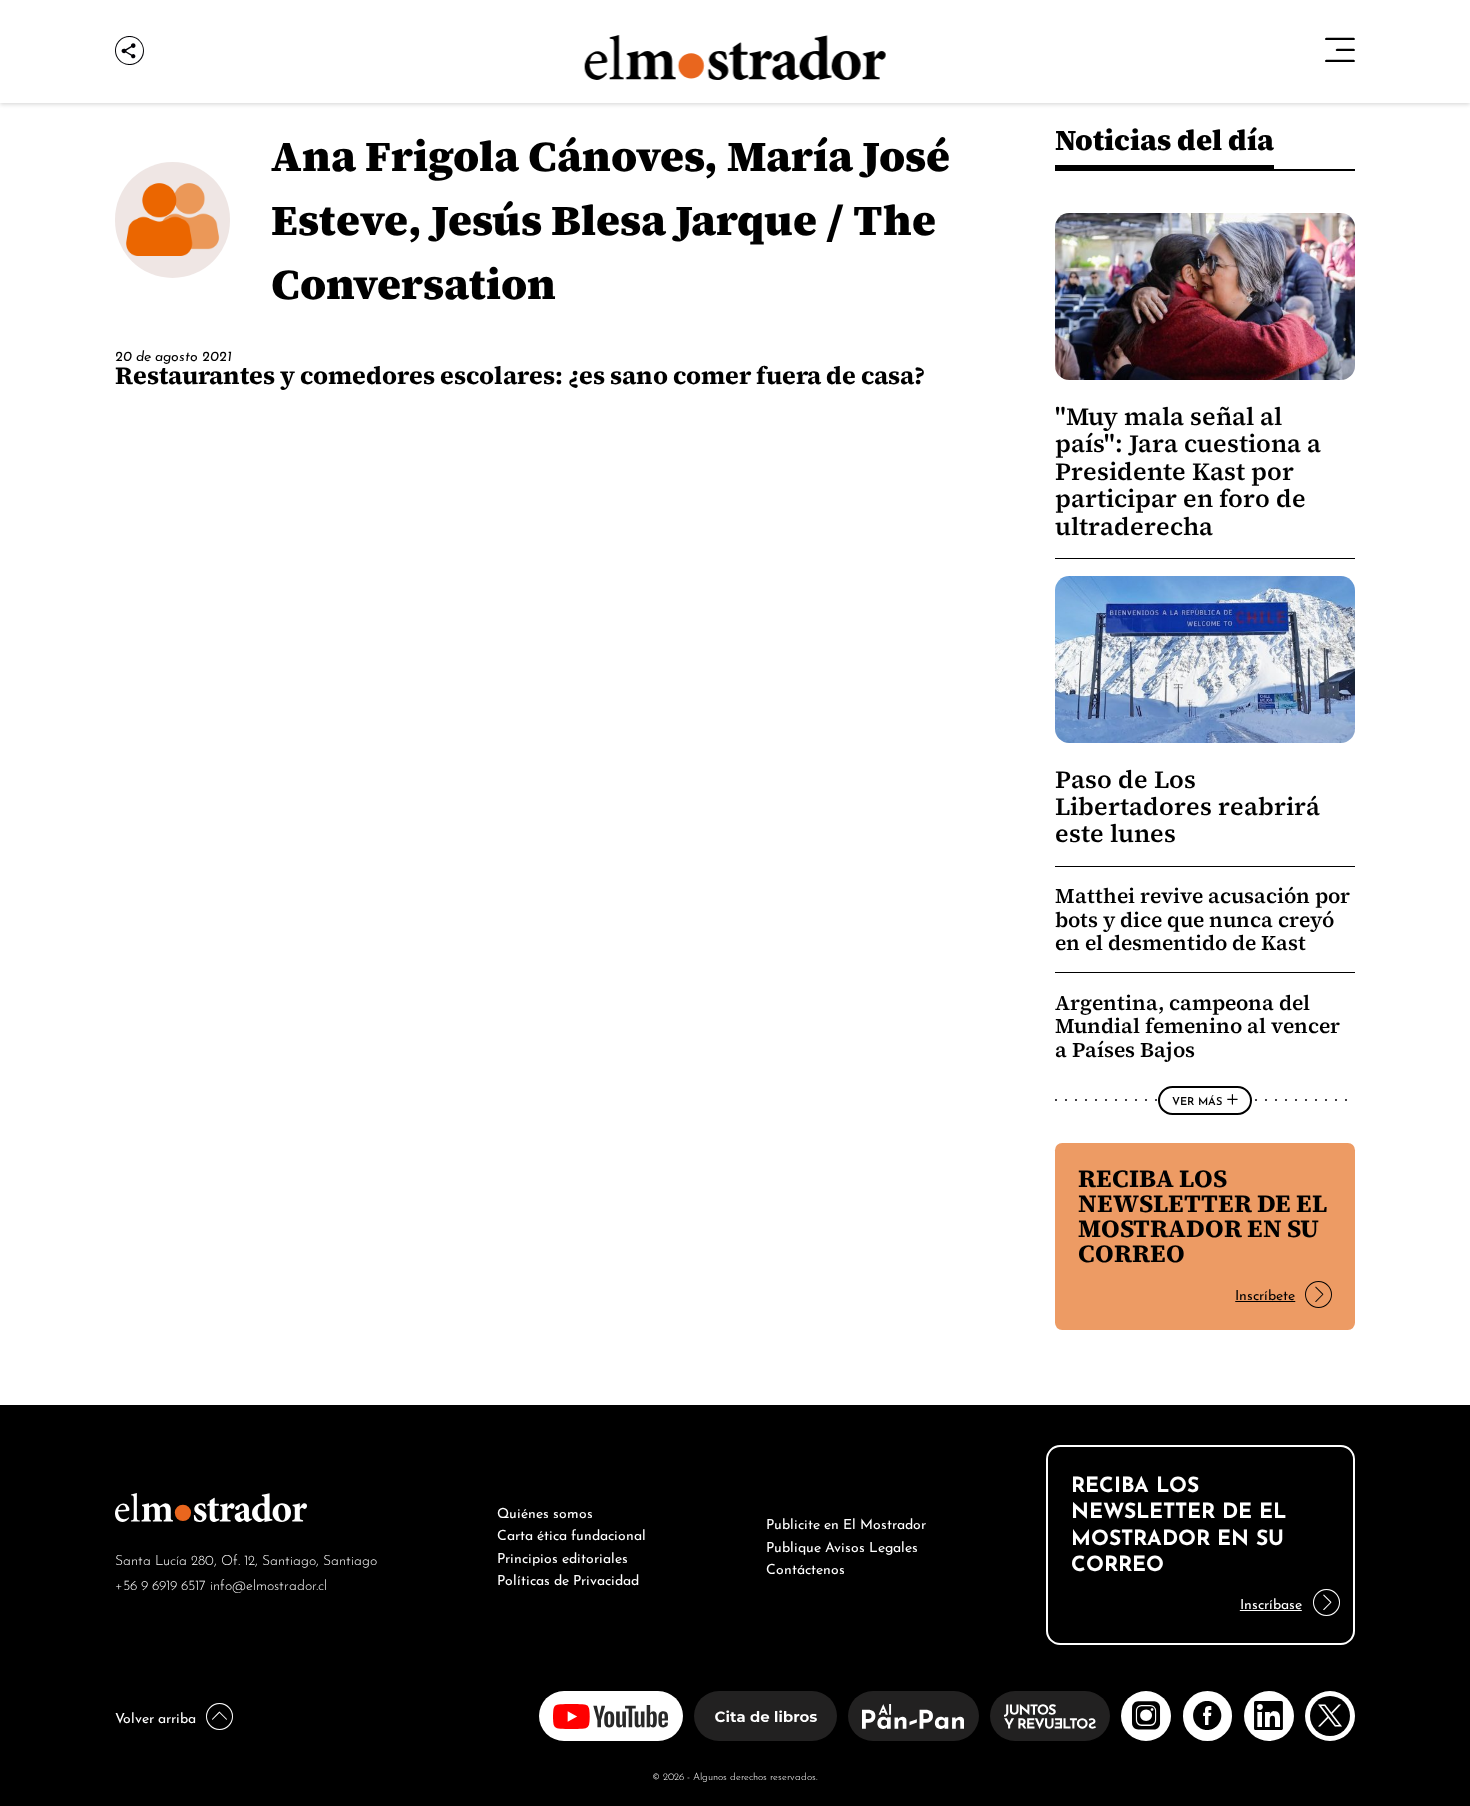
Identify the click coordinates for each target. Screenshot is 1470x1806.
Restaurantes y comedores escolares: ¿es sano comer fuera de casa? (520, 375)
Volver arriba (155, 1716)
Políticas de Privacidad (568, 1578)
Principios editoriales (562, 1556)
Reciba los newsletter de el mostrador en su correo (1202, 1215)
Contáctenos (805, 1567)
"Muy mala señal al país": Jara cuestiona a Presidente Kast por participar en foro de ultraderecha (1188, 471)
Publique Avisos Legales (842, 1545)
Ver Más (1197, 1100)
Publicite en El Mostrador (846, 1522)
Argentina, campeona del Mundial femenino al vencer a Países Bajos (1197, 1026)
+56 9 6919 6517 (160, 1583)
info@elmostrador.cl (268, 1583)
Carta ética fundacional (571, 1533)
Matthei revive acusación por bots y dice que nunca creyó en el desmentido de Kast (1202, 919)
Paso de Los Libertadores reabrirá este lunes (1187, 807)
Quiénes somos (545, 1511)
